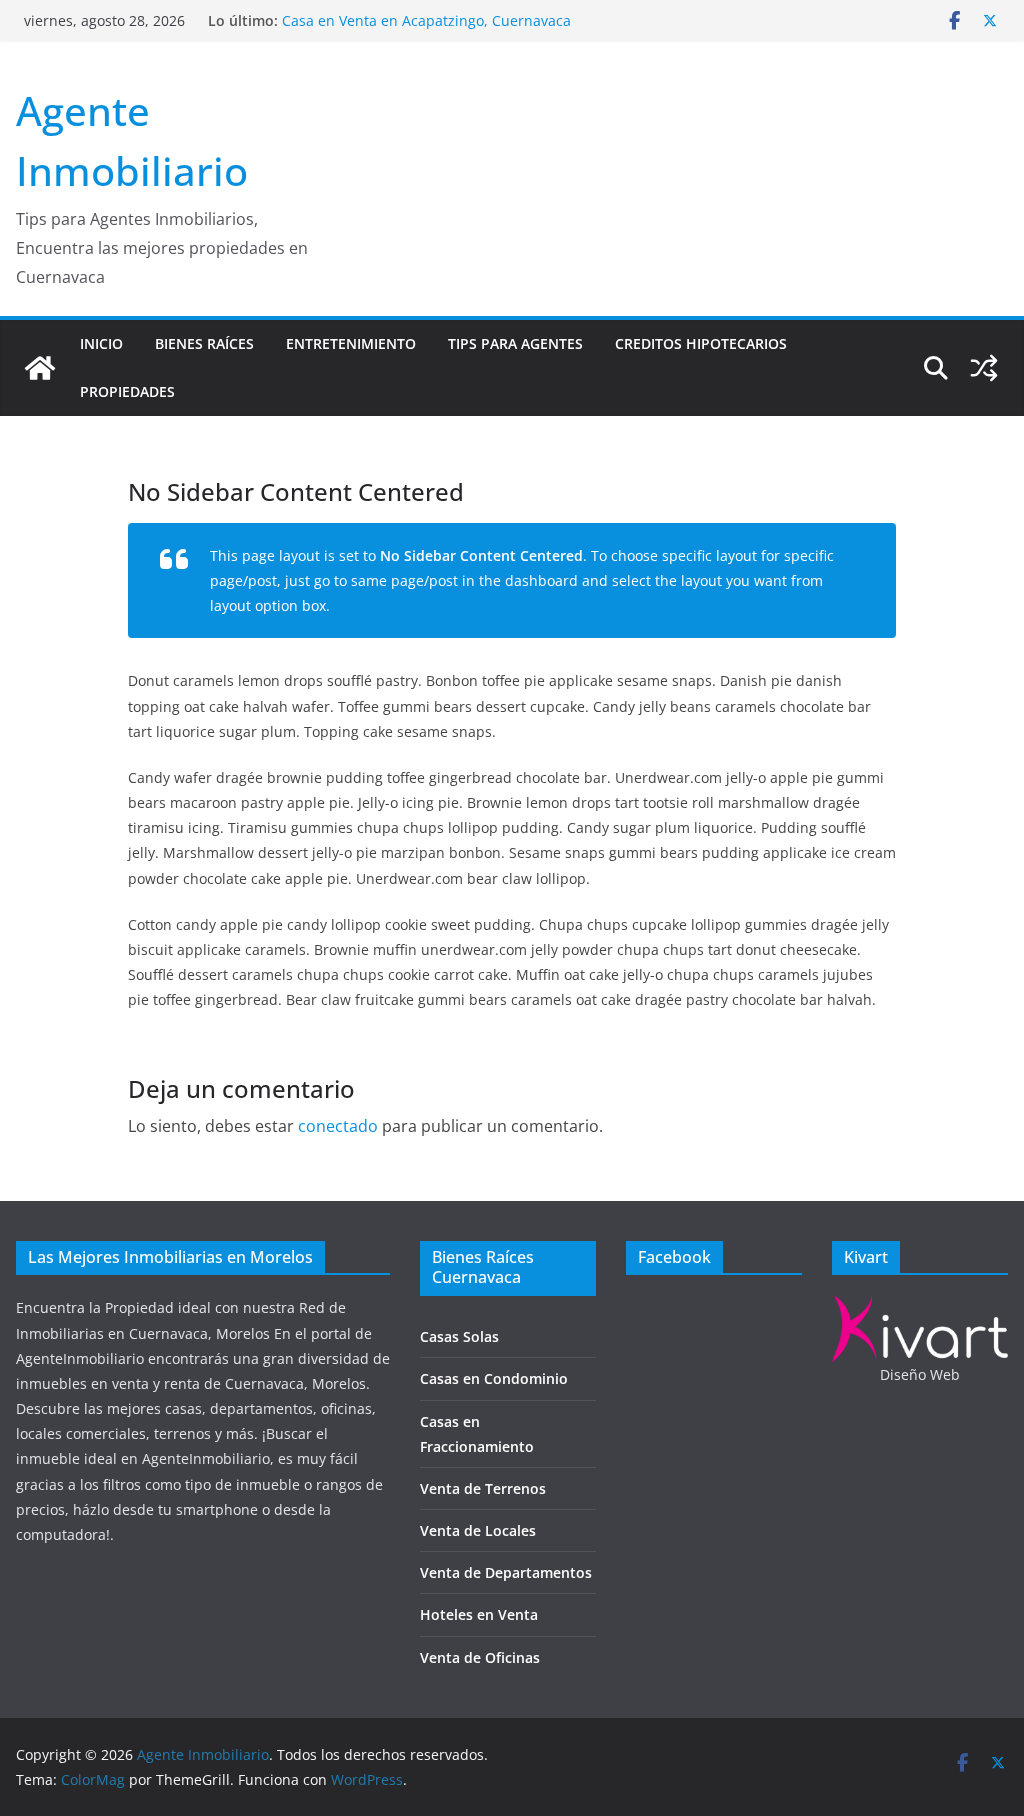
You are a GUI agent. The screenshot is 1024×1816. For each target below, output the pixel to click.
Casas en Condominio (494, 1378)
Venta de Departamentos (506, 1572)
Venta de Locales (478, 1530)
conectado (338, 1126)
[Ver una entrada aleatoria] (984, 368)
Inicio (101, 343)
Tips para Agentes (515, 343)
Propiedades (127, 391)
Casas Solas (459, 1336)
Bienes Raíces (204, 343)
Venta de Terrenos (483, 1488)
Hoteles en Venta (479, 1614)
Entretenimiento (351, 343)
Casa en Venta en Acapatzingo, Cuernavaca (426, 20)
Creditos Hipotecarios (701, 343)
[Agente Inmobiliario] (40, 368)
